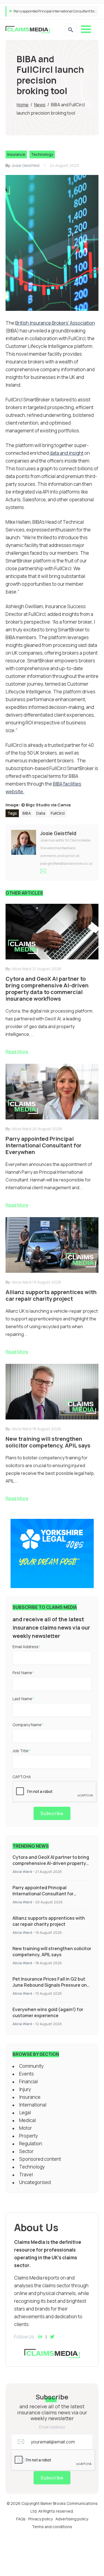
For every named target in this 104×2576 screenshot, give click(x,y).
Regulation (31, 2143)
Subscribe (52, 1813)
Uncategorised (35, 2182)
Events (26, 2074)
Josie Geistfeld (26, 165)
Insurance (16, 154)
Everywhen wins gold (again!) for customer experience (48, 2012)
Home (23, 105)
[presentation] (55, 1792)
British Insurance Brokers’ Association (55, 323)
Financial (28, 2081)
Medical (27, 2120)
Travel (26, 2174)
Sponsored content (40, 2159)
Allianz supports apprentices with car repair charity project (58, 11)
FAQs (21, 2519)
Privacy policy (40, 2519)
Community (31, 2066)
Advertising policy (72, 2519)
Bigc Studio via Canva (48, 805)
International (33, 2105)
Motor (26, 2128)
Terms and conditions (52, 2527)
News (40, 105)
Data (41, 813)
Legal (25, 2112)
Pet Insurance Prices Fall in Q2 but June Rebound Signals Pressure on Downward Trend (50, 1985)
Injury (25, 2089)
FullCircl (58, 813)
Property (29, 2136)
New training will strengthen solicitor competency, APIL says (52, 1952)
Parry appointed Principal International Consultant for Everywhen (43, 1894)
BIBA (27, 813)
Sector (26, 2151)
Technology (42, 154)
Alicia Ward (22, 1872)
